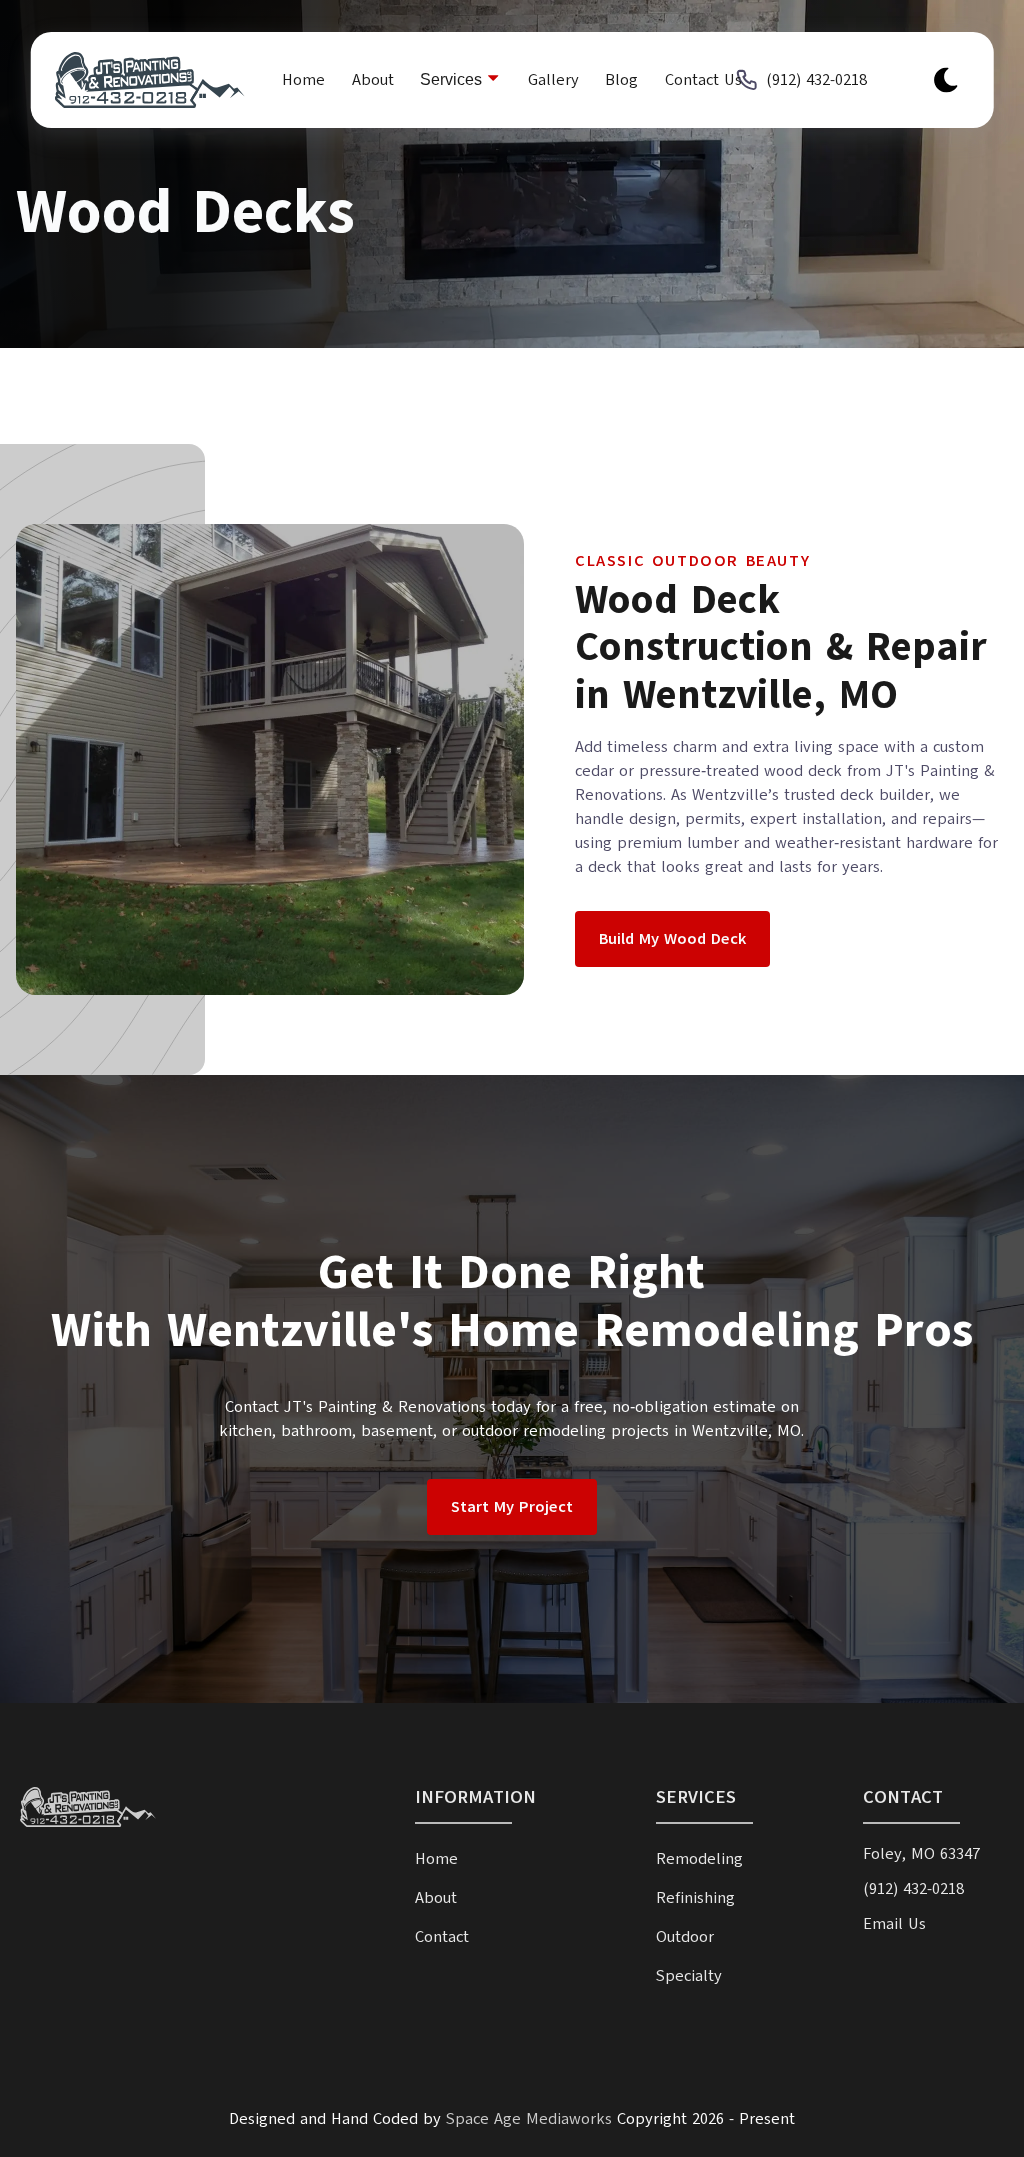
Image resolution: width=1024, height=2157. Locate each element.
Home (303, 80)
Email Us (894, 1924)
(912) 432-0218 (816, 80)
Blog (621, 80)
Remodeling (699, 1859)
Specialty (689, 1976)
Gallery (553, 80)
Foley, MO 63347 (921, 1854)
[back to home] (139, 80)
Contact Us (703, 80)
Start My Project (512, 1507)
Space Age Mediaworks (529, 2119)
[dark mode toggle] (945, 80)
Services (453, 79)
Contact (442, 1937)
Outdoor (685, 1937)
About (373, 80)
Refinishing (695, 1898)
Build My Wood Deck (672, 939)
